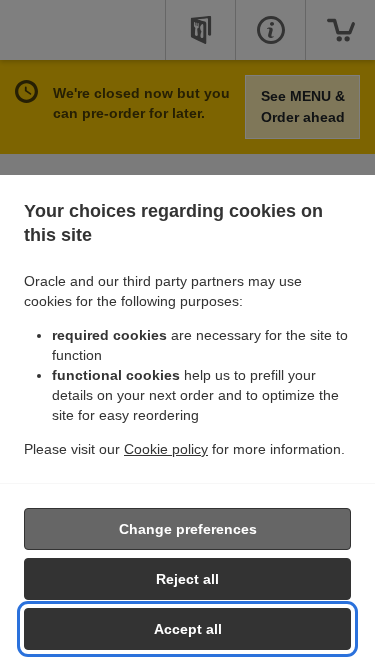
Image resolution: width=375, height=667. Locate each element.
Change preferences (188, 529)
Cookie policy (166, 449)
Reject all (187, 579)
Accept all (188, 629)
